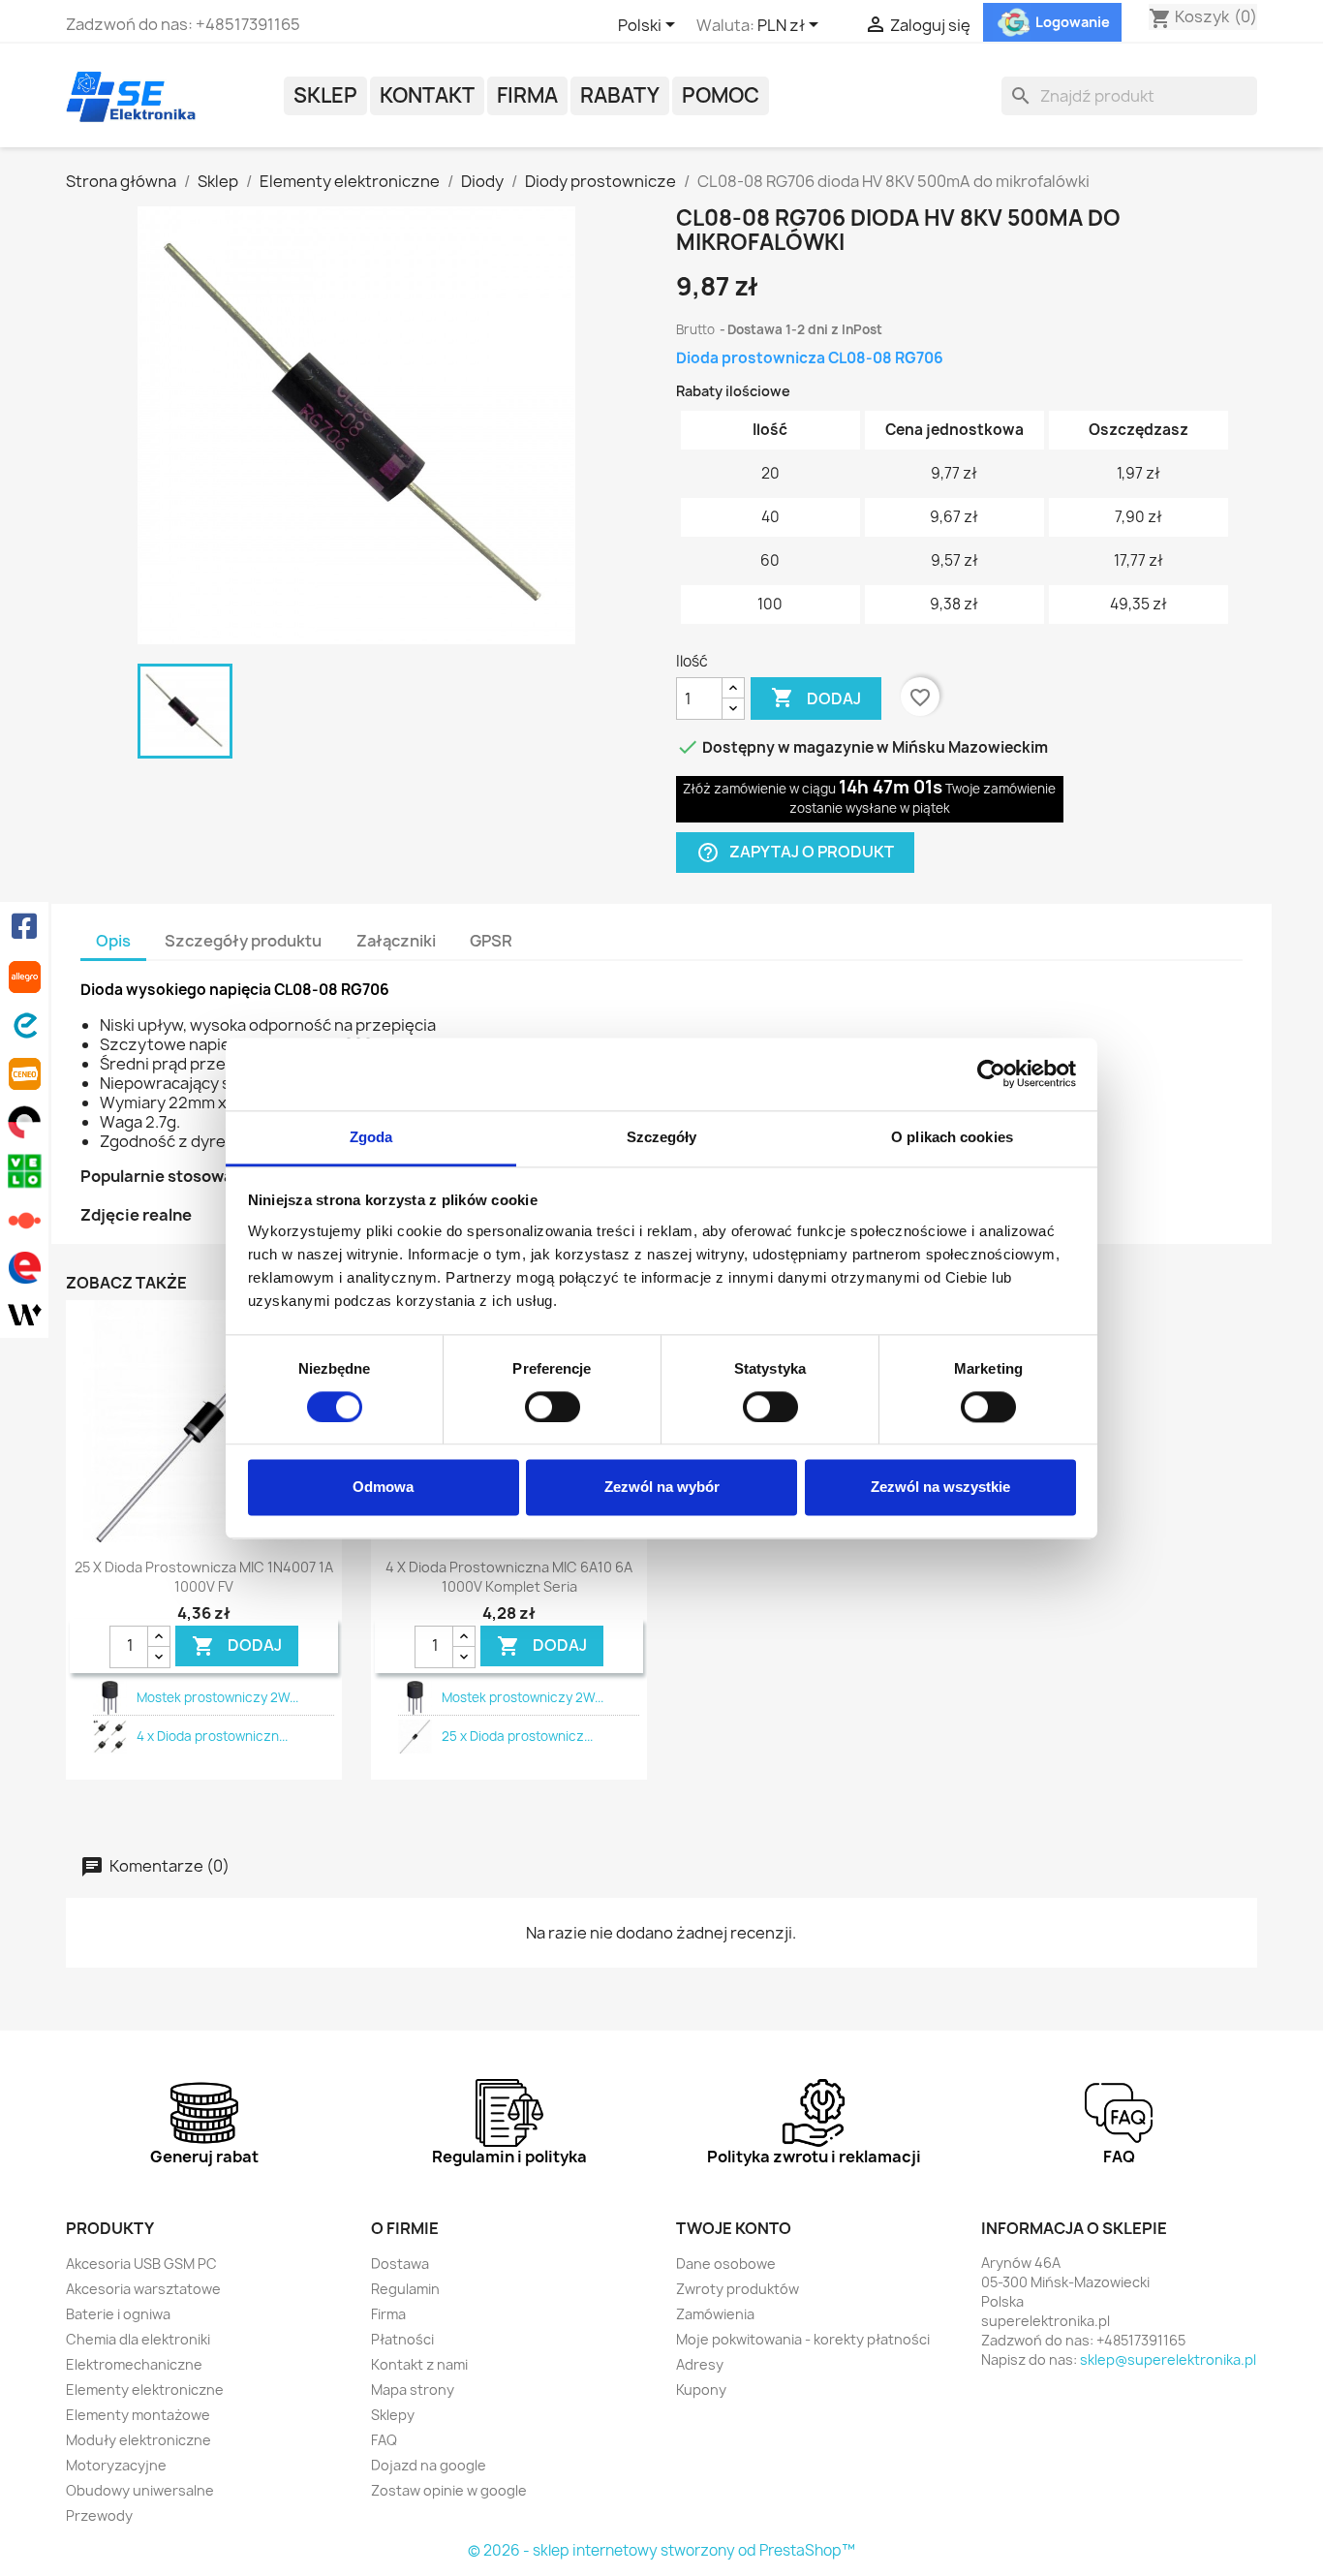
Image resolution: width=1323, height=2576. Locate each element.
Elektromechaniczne (134, 2364)
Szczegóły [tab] (662, 1137)
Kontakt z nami (419, 2364)
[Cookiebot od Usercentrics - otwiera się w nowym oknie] (991, 1073)
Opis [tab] (113, 941)
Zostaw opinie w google (449, 2490)
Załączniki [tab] (396, 941)
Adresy (700, 2364)
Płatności (402, 2339)
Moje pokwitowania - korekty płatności (803, 2339)
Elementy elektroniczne (145, 2390)
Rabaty (620, 95)
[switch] (553, 1407)
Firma (527, 95)
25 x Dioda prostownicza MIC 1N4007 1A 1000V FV (204, 1577)
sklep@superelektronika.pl (1168, 2359)
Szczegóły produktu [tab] (243, 941)
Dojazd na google (429, 2465)
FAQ (384, 2440)
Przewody (99, 2515)
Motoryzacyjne (116, 2465)
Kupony (701, 2390)
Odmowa (383, 1488)
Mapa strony (413, 2390)
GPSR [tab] (491, 941)
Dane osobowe (726, 2264)
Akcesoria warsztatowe (143, 2289)
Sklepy (393, 2415)
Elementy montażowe (138, 2415)
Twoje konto (734, 2228)
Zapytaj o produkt (795, 853)
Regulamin (405, 2289)
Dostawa (400, 2264)
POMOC (721, 95)
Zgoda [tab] (371, 1137)
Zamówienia (715, 2314)
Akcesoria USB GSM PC (141, 2264)
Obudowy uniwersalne (140, 2490)
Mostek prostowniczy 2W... (217, 1697)
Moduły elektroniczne (138, 2440)
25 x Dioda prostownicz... (517, 1736)
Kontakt (427, 95)
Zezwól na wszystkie (940, 1488)
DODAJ (237, 1646)
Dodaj (816, 698)
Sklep (325, 95)
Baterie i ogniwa (118, 2314)
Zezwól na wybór (662, 1488)
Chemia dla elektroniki (138, 2339)
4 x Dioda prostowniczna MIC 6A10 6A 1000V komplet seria (509, 1577)
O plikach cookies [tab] (952, 1137)
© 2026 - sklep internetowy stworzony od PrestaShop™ (661, 2550)
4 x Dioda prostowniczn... (212, 1736)
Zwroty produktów (738, 2289)
